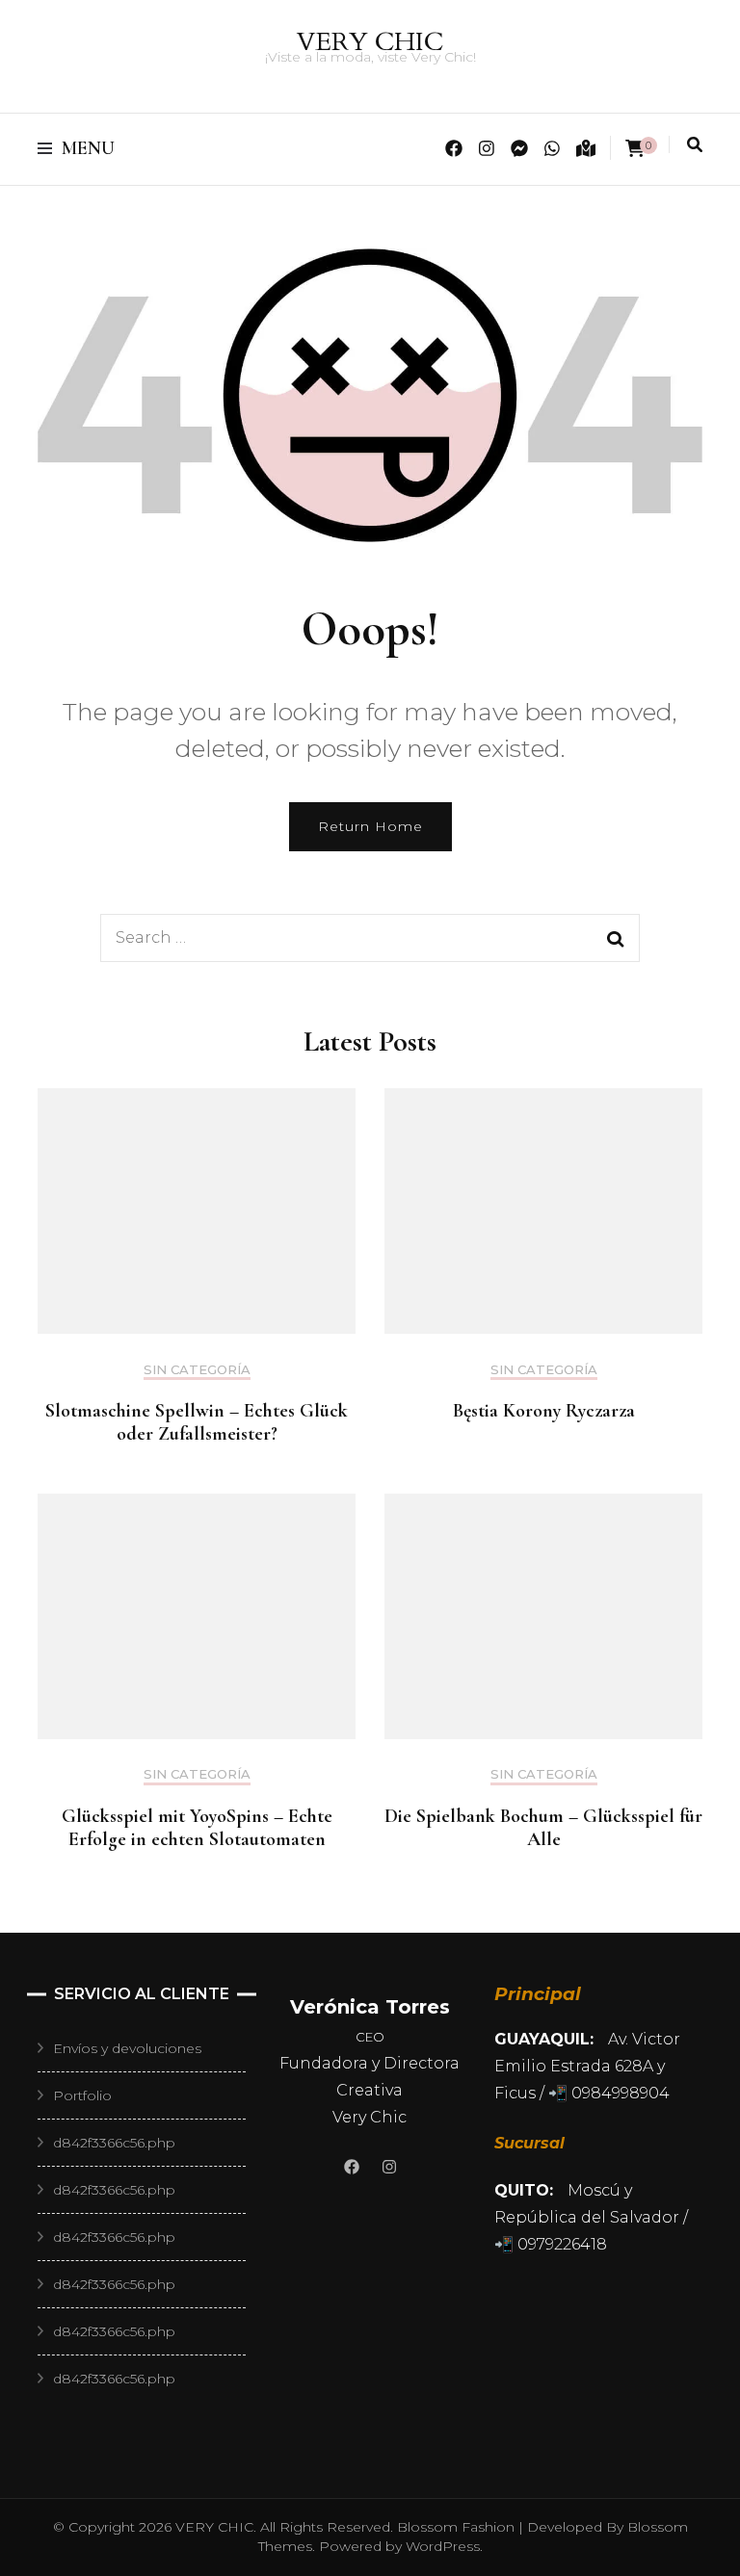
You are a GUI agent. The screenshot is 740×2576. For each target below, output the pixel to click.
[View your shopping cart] (635, 149)
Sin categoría (197, 1370)
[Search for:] (332, 938)
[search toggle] (695, 145)
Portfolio (82, 2095)
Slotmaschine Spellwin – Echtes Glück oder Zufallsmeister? (197, 1422)
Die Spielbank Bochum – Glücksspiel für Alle (543, 1828)
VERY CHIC (370, 42)
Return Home (370, 826)
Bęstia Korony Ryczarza (544, 1411)
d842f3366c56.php (114, 2143)
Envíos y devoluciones (127, 2048)
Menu (88, 148)
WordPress (443, 2546)
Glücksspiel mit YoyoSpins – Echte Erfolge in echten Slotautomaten (197, 1828)
